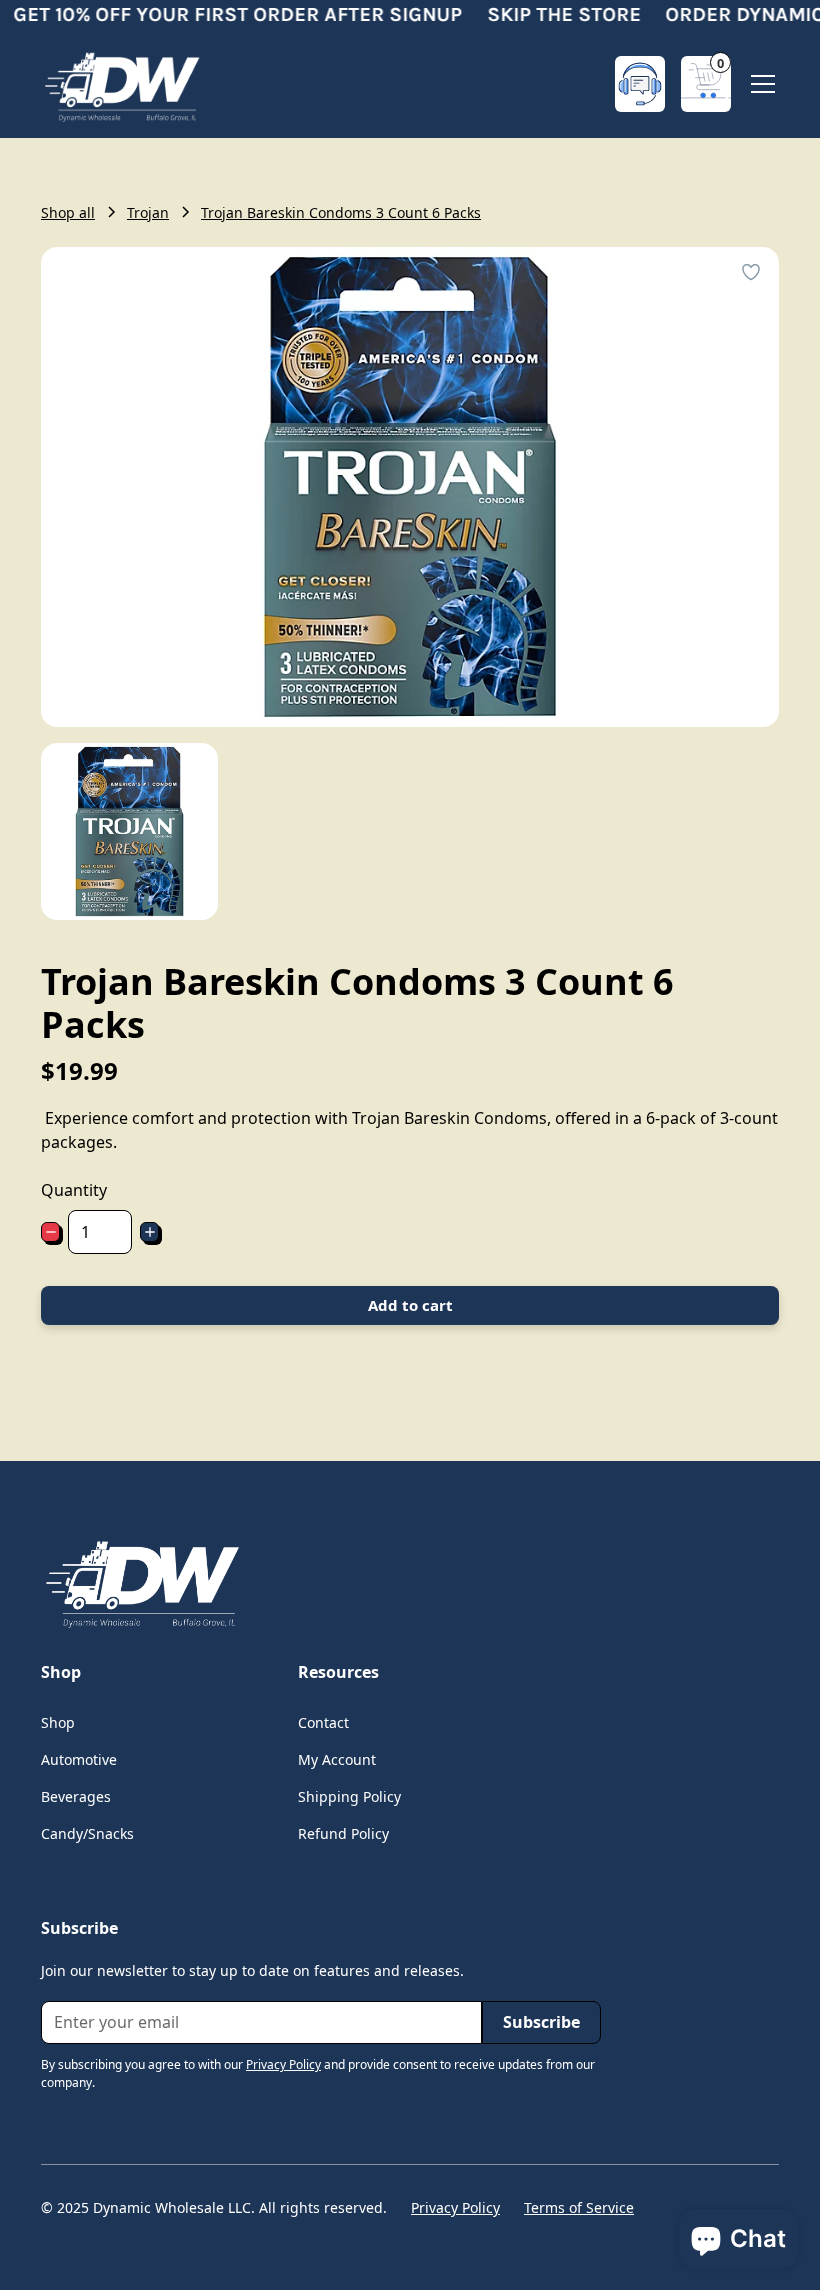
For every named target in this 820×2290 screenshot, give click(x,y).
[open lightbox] (129, 831)
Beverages (76, 1796)
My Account (337, 1759)
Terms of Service (579, 2207)
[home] (121, 84)
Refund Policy (343, 1833)
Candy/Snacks (87, 1833)
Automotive (79, 1759)
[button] (706, 84)
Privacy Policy (455, 2207)
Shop (58, 1722)
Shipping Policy (349, 1796)
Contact (323, 1722)
